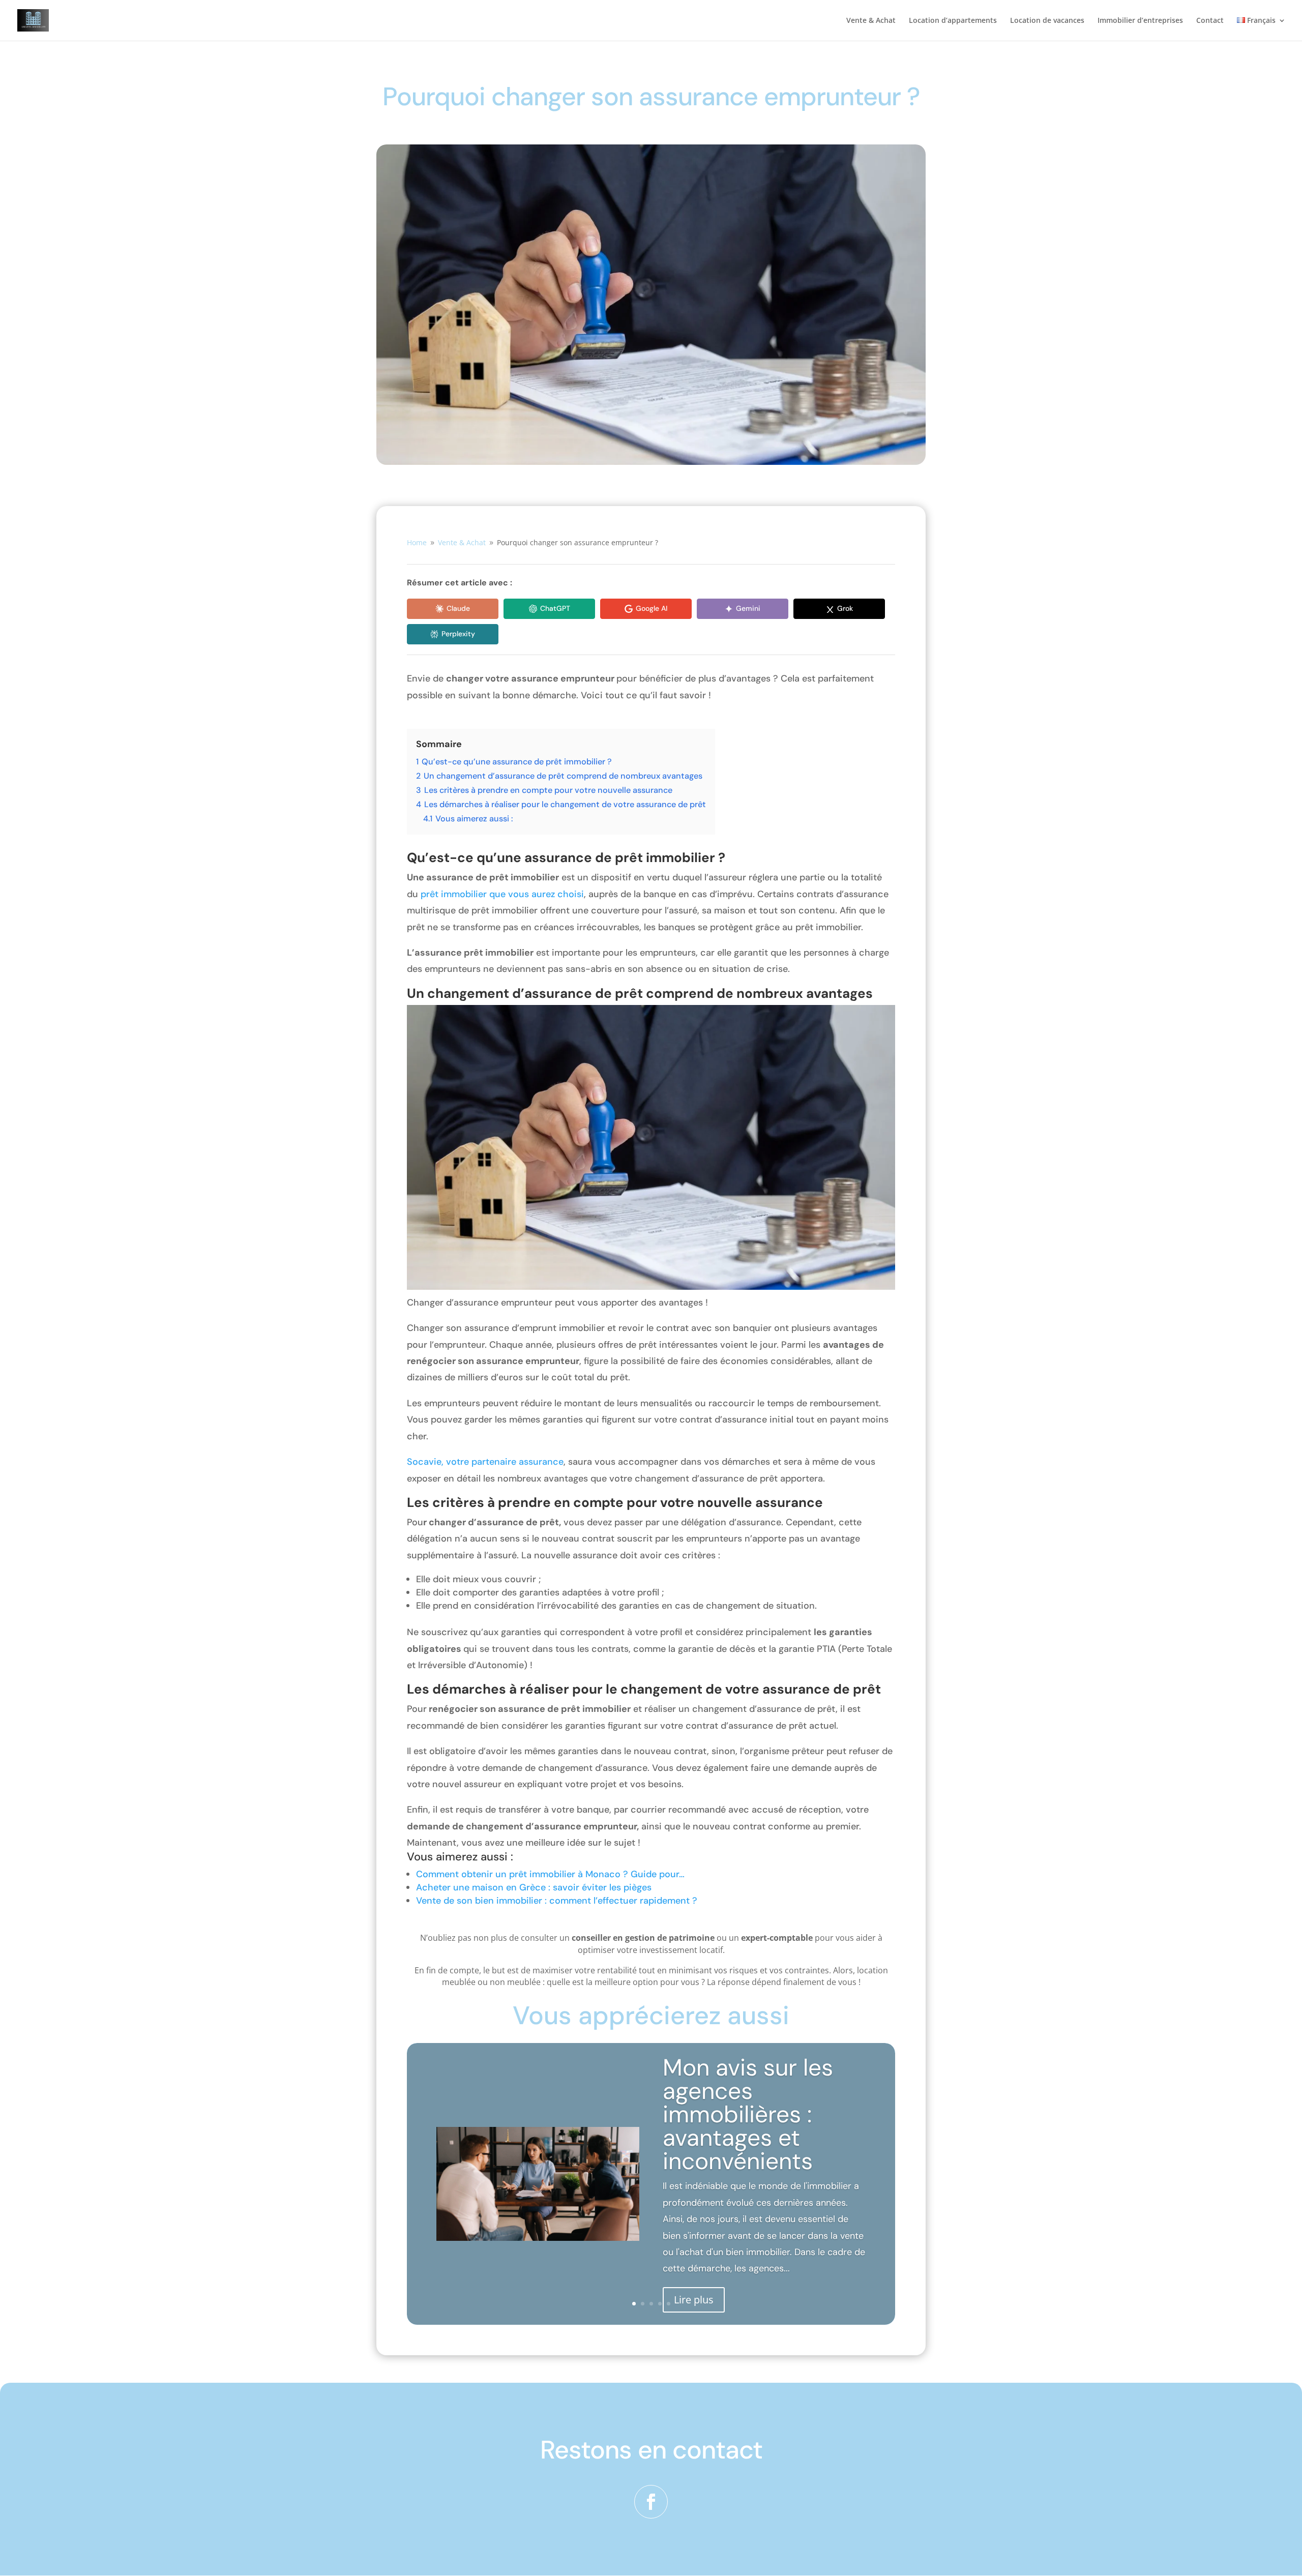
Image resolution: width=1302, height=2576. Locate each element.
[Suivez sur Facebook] (651, 2502)
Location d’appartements (953, 21)
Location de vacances (1047, 21)
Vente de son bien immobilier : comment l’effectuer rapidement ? (557, 1901)
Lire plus (694, 2299)
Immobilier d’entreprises (1140, 21)
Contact (1210, 21)
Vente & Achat (871, 21)
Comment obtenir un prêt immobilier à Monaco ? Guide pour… (550, 1874)
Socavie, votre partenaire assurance (485, 1462)
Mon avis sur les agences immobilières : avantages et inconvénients (748, 2114)
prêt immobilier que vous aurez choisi (502, 894)
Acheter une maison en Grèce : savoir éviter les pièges (534, 1887)
